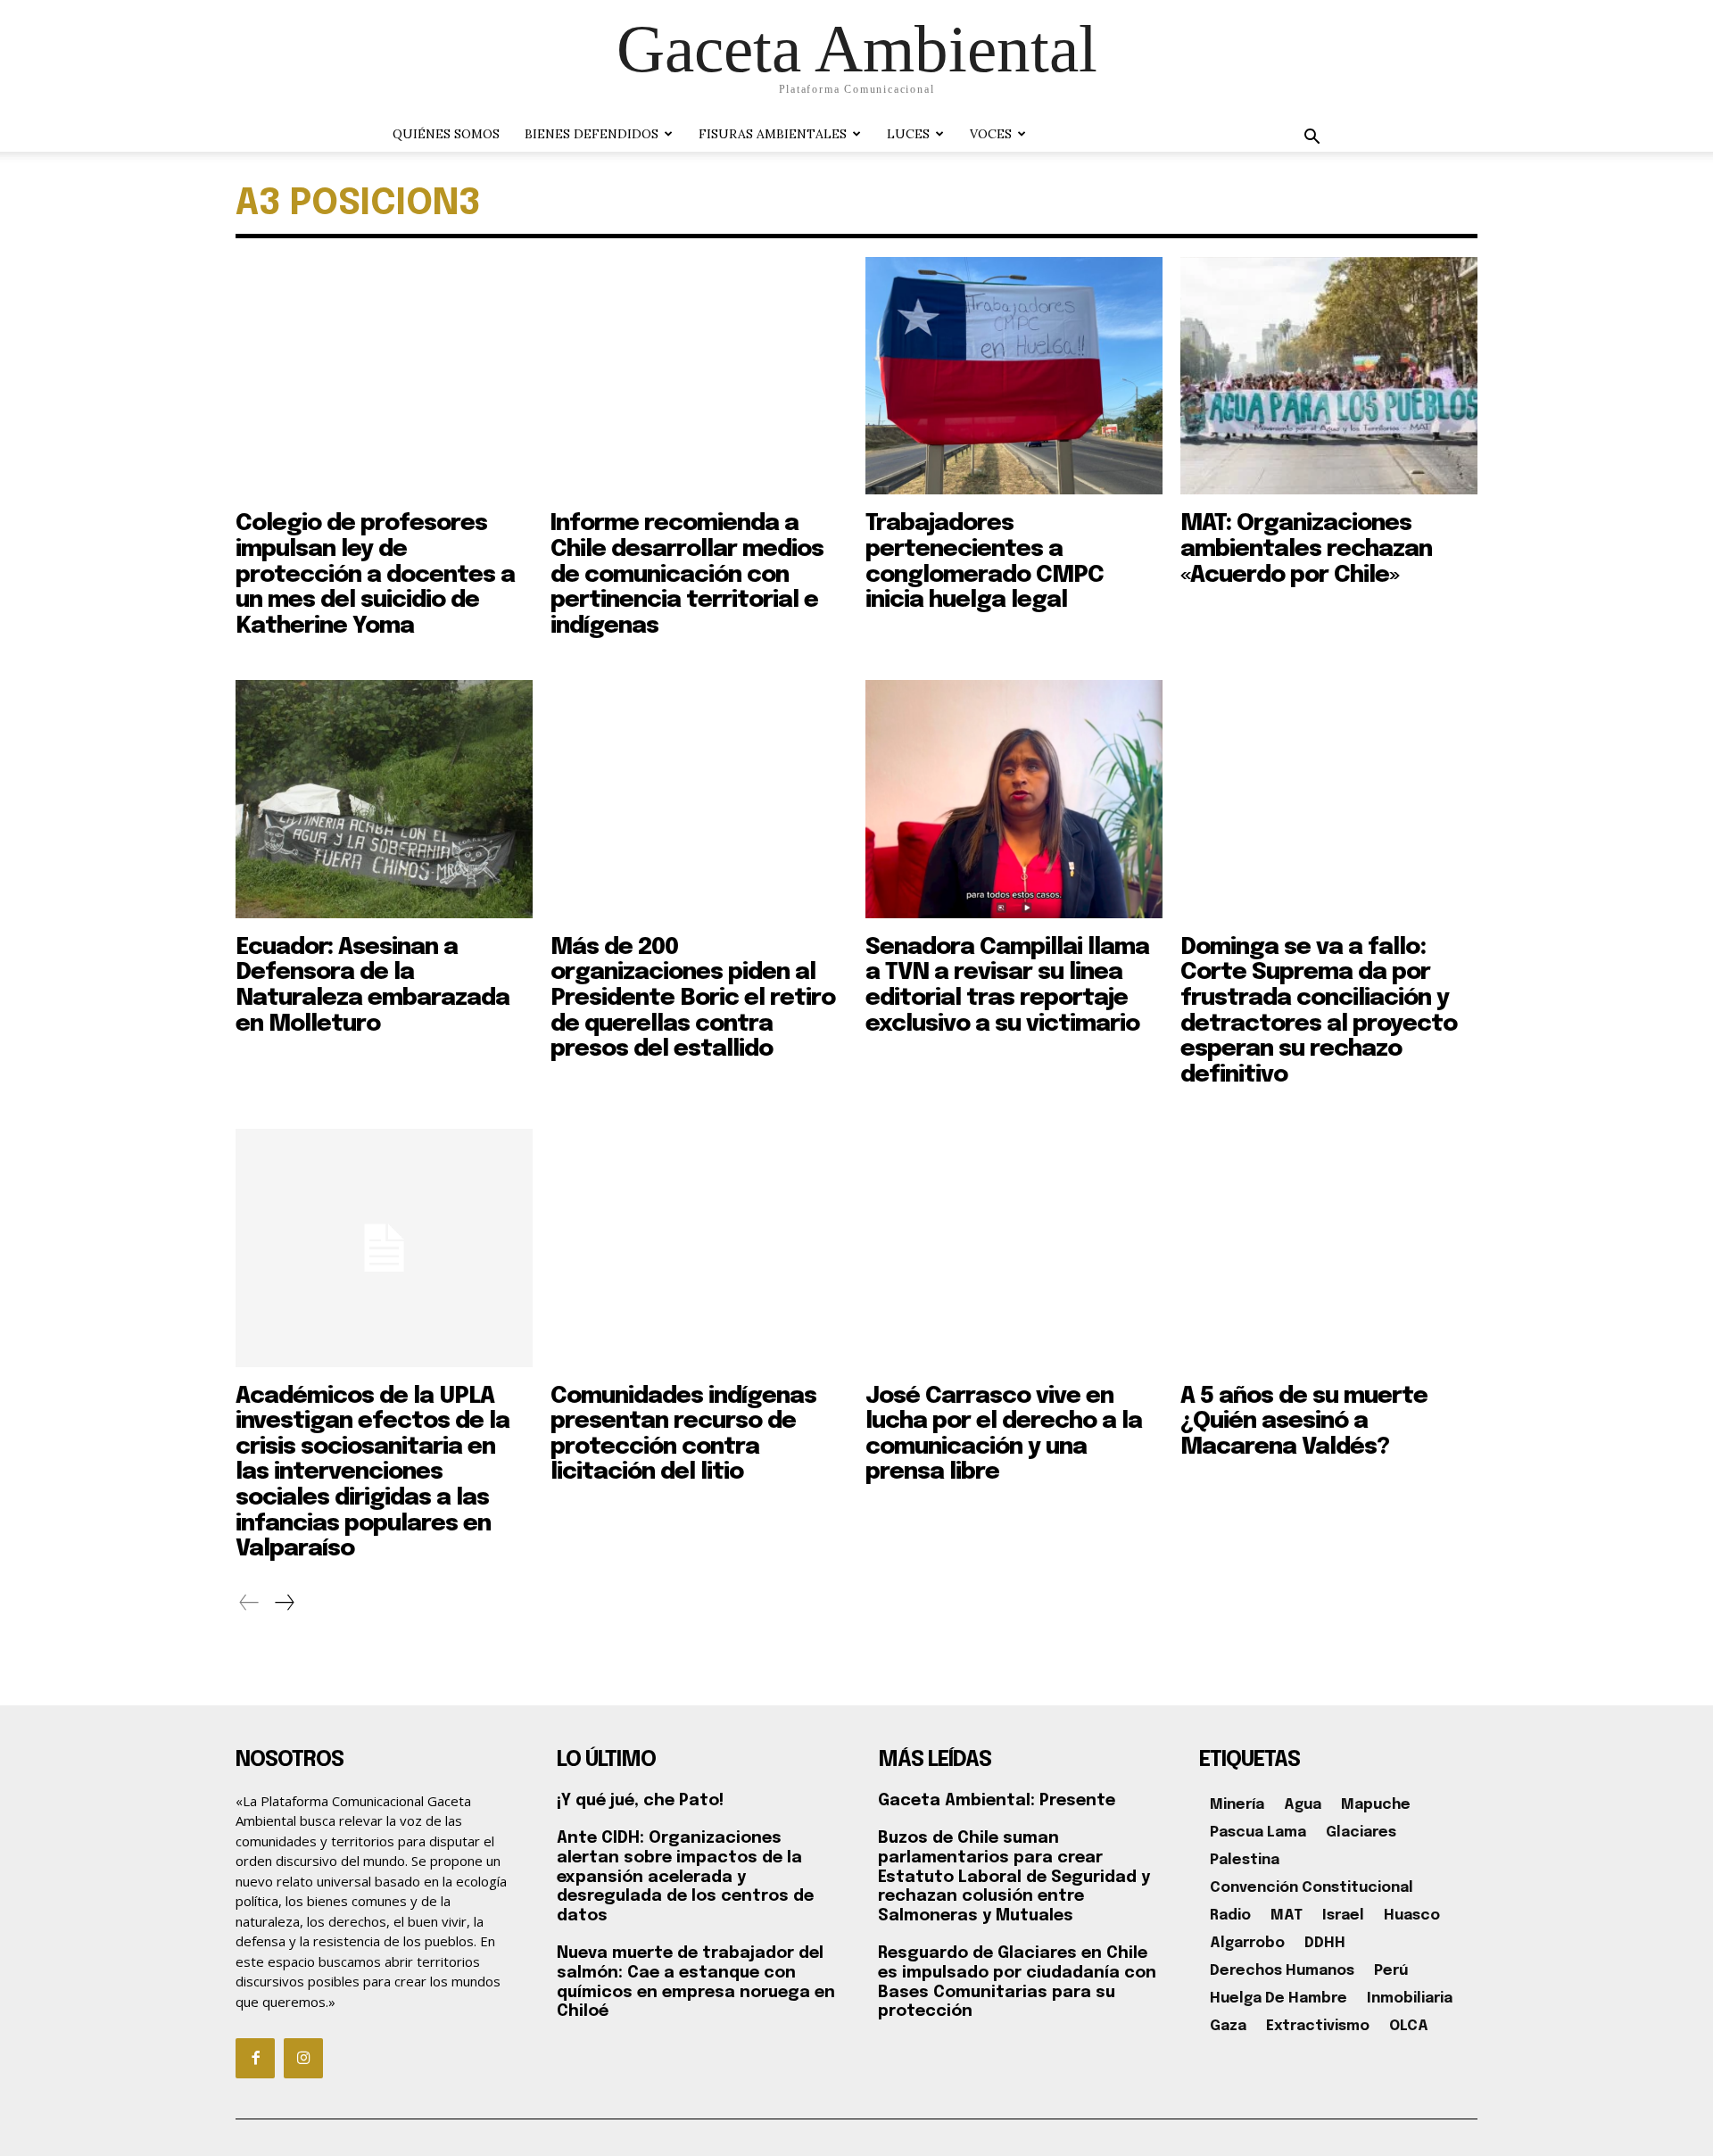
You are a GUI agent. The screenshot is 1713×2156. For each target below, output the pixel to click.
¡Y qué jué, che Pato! (640, 1801)
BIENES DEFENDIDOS (592, 134)
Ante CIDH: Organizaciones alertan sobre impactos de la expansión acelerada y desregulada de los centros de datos (685, 1877)
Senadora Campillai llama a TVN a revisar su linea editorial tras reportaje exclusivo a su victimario (1007, 986)
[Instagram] (303, 2058)
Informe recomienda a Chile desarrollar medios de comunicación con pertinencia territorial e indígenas (687, 574)
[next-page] (284, 1603)
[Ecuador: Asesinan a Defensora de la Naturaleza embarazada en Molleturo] (384, 799)
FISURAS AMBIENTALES (773, 134)
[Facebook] (255, 2058)
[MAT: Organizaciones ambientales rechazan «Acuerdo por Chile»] (1329, 376)
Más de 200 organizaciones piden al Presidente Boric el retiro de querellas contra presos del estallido (693, 998)
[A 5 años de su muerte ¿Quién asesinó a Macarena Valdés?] (1329, 1248)
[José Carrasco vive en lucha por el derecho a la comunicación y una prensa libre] (1014, 1248)
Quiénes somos (446, 134)
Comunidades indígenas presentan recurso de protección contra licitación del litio (683, 1435)
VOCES (991, 134)
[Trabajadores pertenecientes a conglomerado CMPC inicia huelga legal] (1014, 376)
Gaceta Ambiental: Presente (997, 1801)
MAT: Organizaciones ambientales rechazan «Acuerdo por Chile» (1306, 549)
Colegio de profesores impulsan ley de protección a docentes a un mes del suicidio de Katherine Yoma (375, 574)
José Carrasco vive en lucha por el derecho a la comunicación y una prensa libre (1004, 1435)
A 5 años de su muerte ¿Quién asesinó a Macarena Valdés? (1304, 1422)
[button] (1312, 139)
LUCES (908, 134)
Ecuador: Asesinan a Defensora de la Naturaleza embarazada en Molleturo (372, 986)
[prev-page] (249, 1603)
